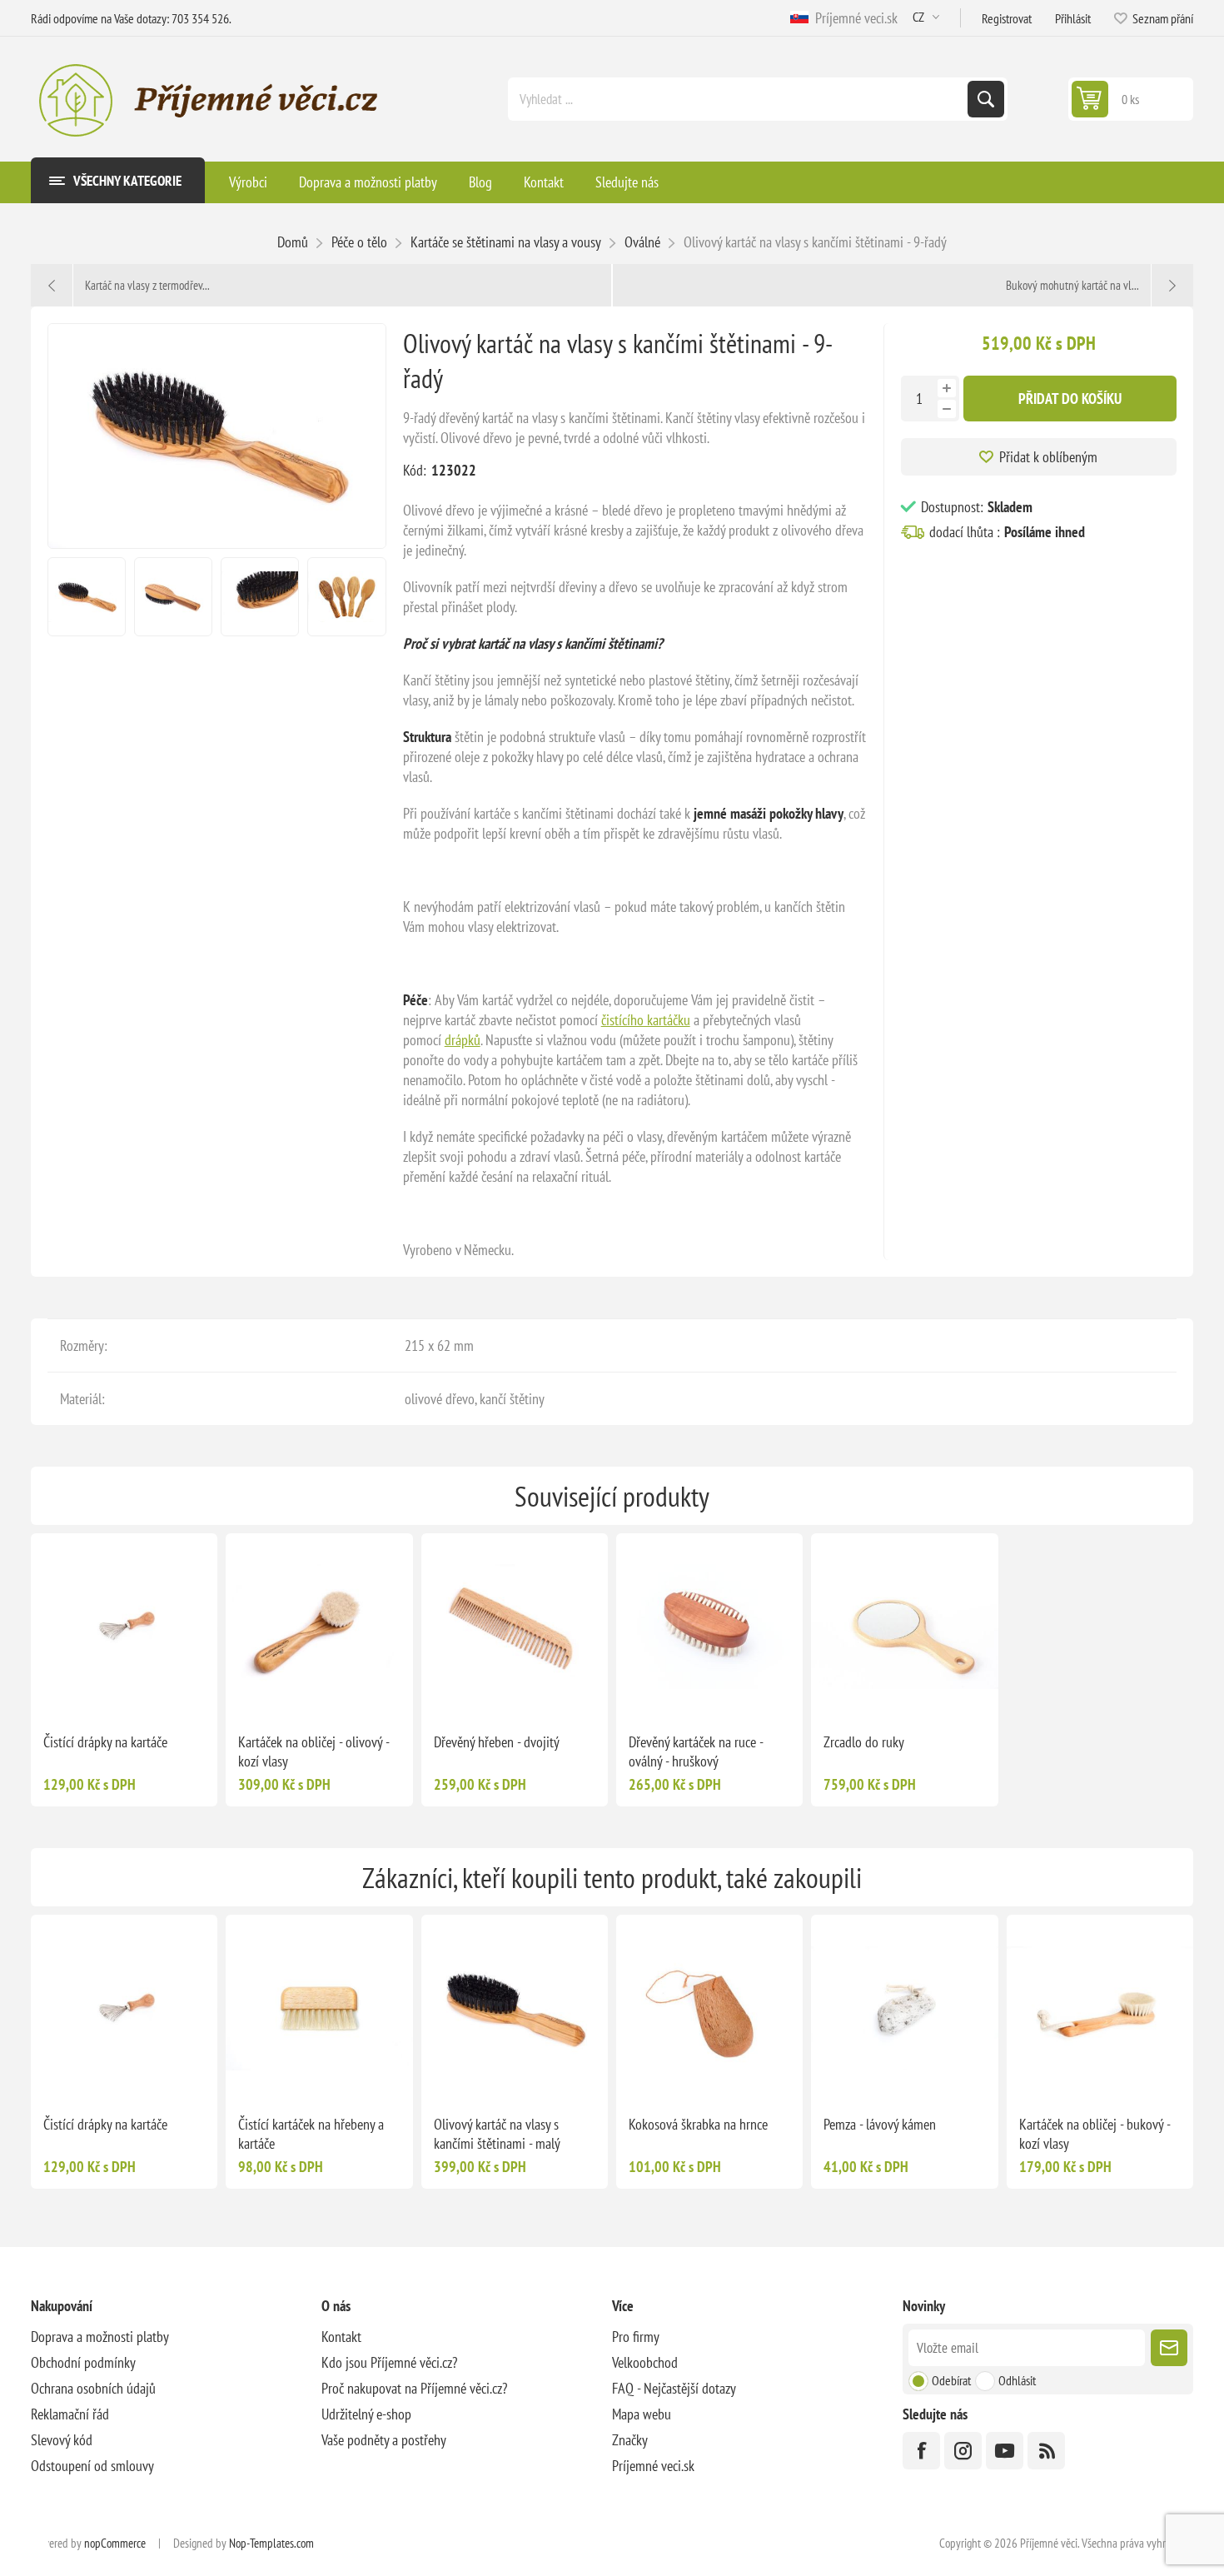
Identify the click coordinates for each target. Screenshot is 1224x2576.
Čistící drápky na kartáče (105, 1742)
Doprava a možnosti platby (100, 2337)
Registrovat (1007, 18)
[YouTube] (1005, 2451)
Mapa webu (642, 2414)
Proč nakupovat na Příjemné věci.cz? (414, 2388)
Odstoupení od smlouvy (92, 2466)
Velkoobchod (645, 2362)
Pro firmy (636, 2337)
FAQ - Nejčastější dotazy (674, 2388)
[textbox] (739, 99)
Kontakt (341, 2337)
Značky (630, 2440)
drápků (463, 1040)
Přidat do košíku (1070, 399)
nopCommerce (115, 2543)
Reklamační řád (70, 2414)
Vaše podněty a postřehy (384, 2440)
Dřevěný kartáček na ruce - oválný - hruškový (696, 1751)
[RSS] (1046, 2451)
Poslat (1169, 2348)
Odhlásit (1017, 2380)
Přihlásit (1073, 18)
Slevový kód (62, 2440)
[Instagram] (963, 2451)
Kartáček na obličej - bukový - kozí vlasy (1095, 2134)
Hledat (986, 99)
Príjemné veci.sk (853, 18)
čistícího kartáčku (646, 1020)
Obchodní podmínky (83, 2362)
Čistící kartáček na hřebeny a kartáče (311, 2134)
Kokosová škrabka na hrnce (698, 2124)
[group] (124, 1627)
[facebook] (921, 2451)
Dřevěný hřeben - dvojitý (497, 1742)
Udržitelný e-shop (366, 2414)
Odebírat (951, 2380)
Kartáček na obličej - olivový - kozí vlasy (313, 1751)
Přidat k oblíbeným (1048, 457)
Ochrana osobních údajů (93, 2388)
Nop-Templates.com (271, 2543)
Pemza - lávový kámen (880, 2124)
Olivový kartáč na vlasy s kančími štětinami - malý (497, 2134)
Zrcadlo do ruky (864, 1742)
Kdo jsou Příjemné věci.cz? (389, 2362)
